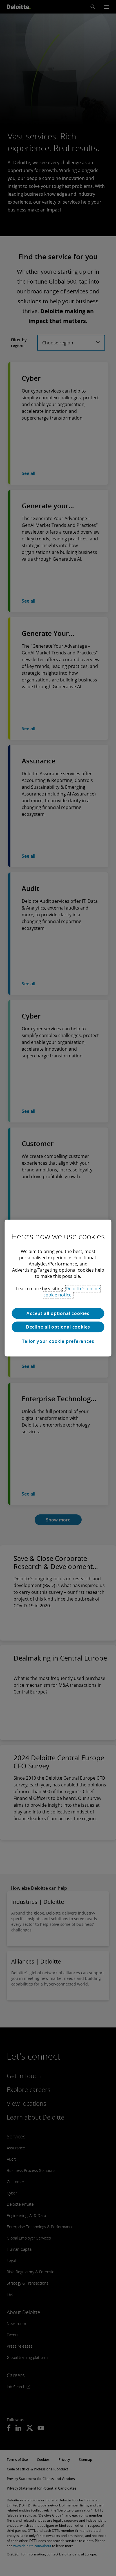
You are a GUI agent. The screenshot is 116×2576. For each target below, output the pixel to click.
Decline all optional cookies (58, 1327)
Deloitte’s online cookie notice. (72, 1292)
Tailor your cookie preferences (58, 1341)
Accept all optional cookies (58, 1313)
